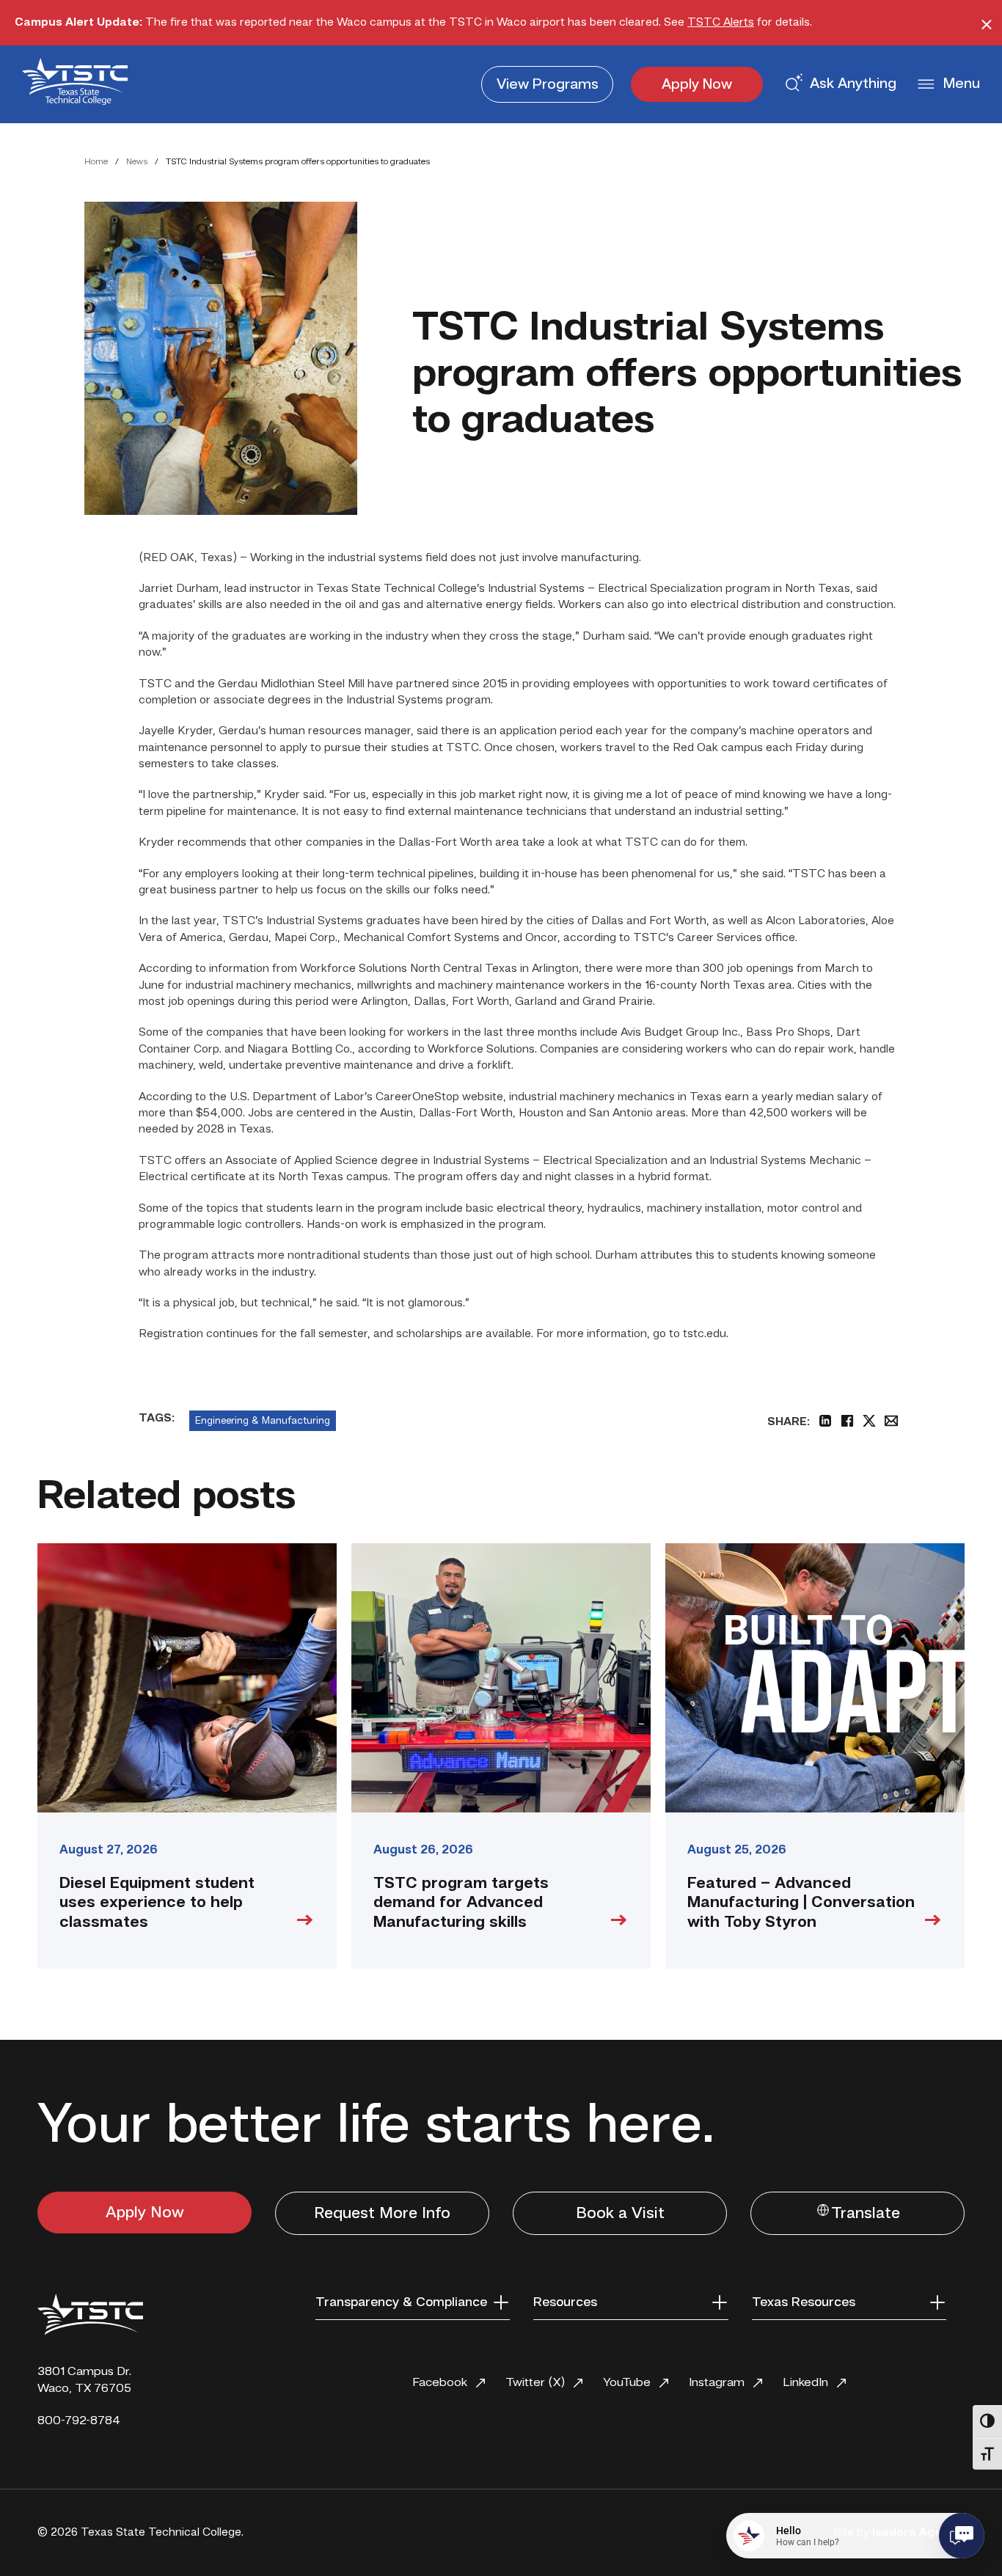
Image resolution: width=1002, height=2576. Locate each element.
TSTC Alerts (721, 23)
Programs (548, 85)
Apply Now (697, 85)
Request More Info (382, 2214)
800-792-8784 (79, 2421)
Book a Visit (620, 2214)
